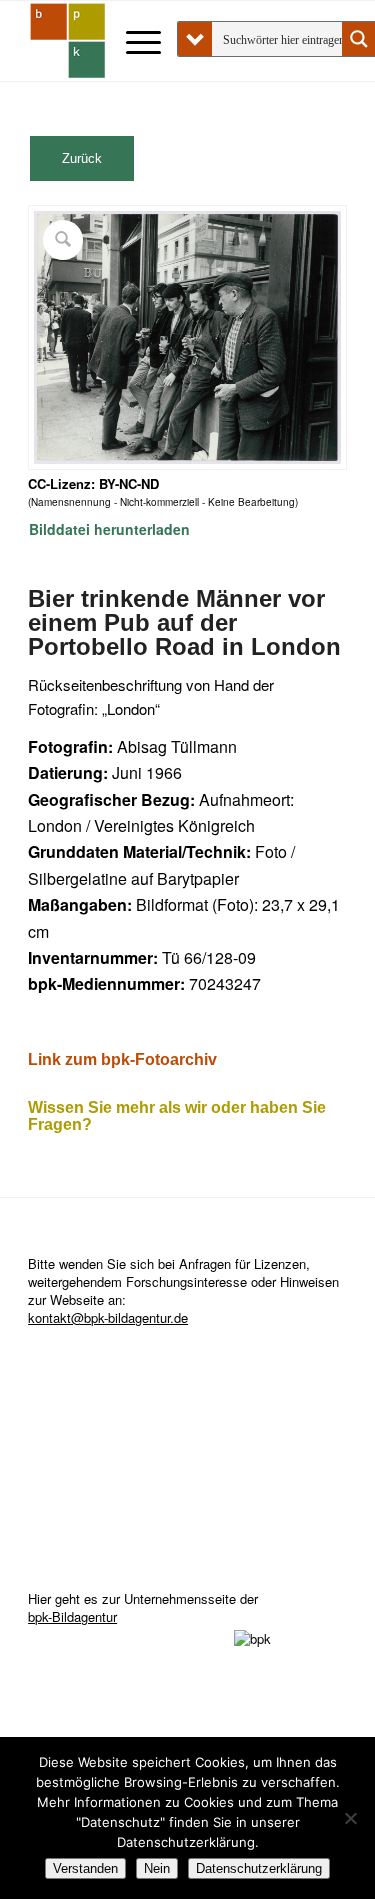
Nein (157, 1868)
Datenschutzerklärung (259, 1868)
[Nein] (350, 1818)
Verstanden (85, 1868)
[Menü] (133, 41)
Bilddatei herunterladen (109, 529)
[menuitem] (133, 41)
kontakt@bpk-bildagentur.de (108, 1317)
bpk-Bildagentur (72, 1616)
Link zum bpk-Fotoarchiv (122, 1059)
